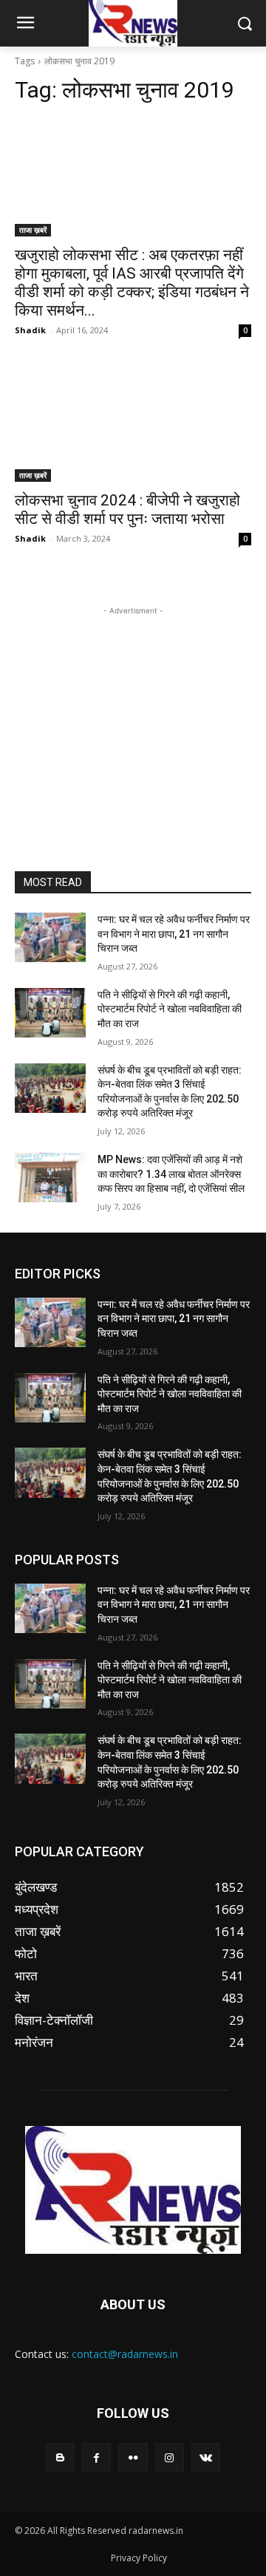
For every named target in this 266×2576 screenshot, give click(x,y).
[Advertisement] (133, 711)
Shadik (30, 330)
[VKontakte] (206, 2457)
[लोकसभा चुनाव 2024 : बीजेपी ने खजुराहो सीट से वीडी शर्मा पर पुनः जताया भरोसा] (133, 423)
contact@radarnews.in (125, 2354)
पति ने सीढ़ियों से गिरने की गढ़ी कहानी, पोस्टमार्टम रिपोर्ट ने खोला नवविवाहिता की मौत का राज (170, 1009)
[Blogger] (60, 2457)
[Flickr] (133, 2457)
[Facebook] (96, 2457)
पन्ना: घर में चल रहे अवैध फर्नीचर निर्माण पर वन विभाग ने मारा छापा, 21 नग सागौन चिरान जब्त (174, 934)
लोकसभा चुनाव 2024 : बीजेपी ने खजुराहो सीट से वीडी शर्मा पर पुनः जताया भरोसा (127, 510)
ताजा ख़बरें (33, 230)
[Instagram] (170, 2457)
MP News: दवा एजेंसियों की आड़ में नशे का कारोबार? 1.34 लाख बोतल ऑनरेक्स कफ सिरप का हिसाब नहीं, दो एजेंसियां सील (171, 1174)
